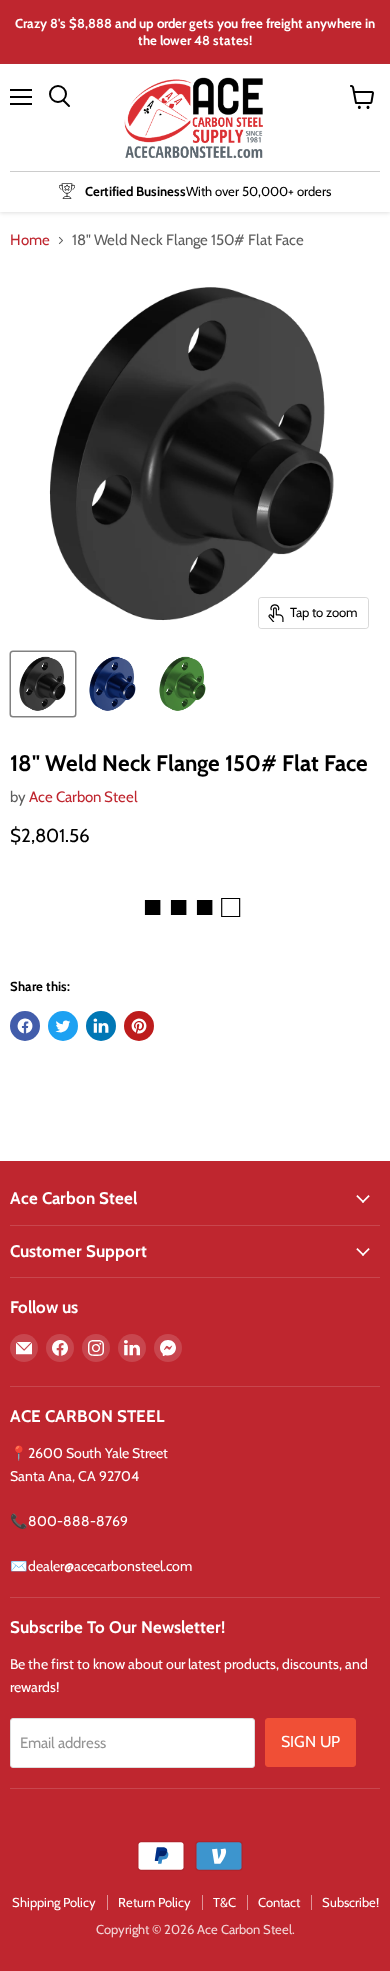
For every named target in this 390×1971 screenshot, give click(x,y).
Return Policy (154, 1902)
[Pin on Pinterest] (139, 1026)
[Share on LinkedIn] (101, 1026)
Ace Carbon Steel (83, 797)
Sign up (310, 1741)
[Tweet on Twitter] (63, 1026)
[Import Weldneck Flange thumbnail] (43, 684)
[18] (113, 684)
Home (30, 240)
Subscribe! (350, 1902)
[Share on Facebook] (25, 1026)
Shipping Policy (54, 1902)
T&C (224, 1902)
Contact (279, 1902)
